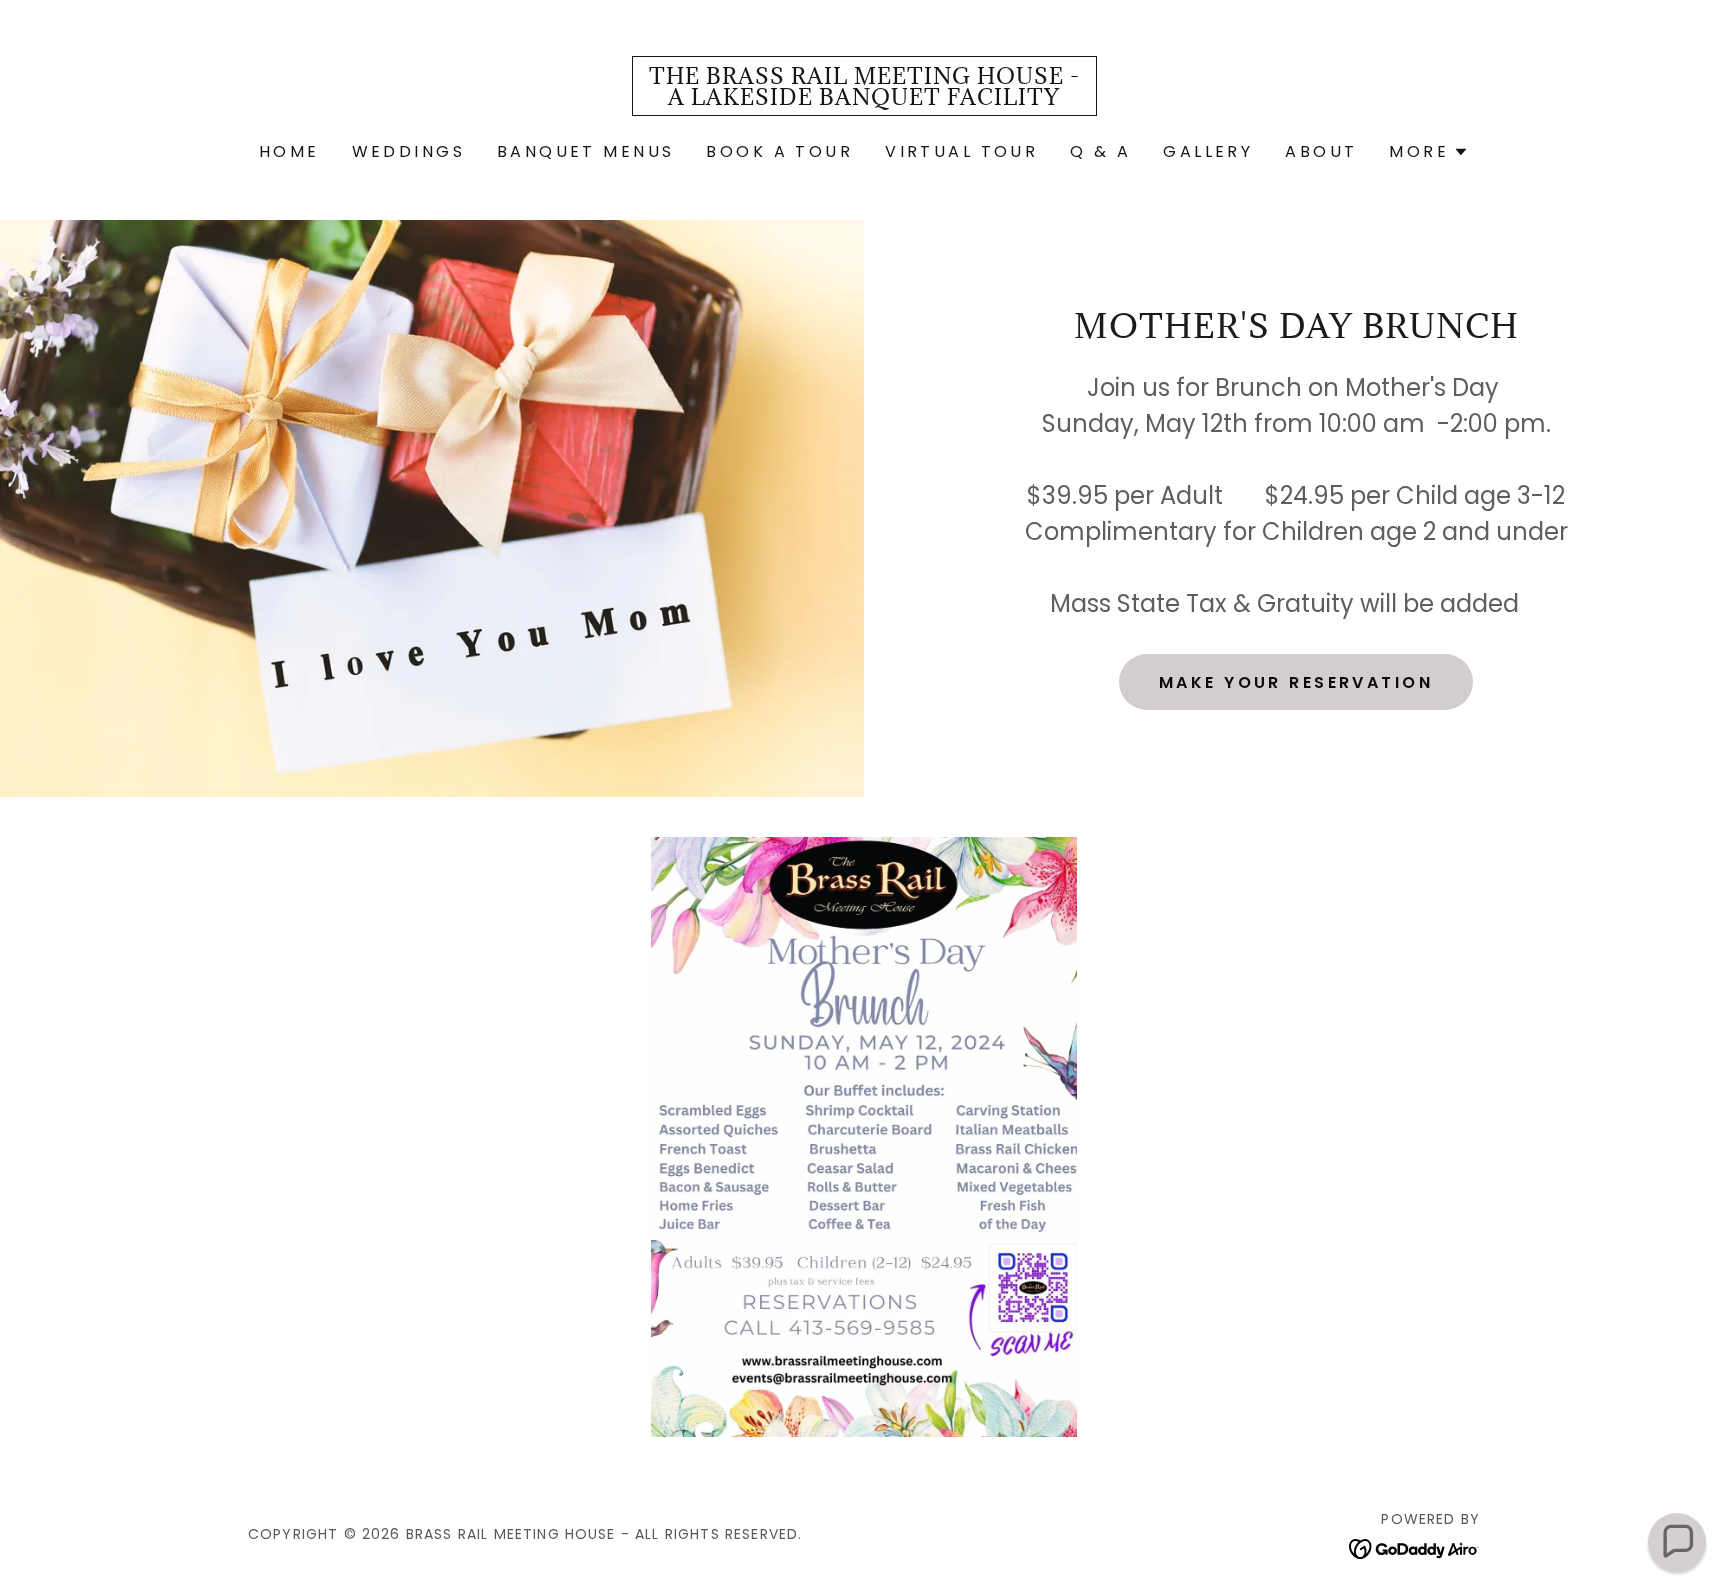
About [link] (1321, 151)
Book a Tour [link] (779, 151)
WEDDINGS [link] (408, 151)
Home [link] (289, 151)
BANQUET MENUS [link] (586, 151)
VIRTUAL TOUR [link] (961, 151)
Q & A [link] (1100, 151)
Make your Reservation (1296, 682)
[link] (864, 98)
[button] (1429, 152)
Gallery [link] (1208, 151)
